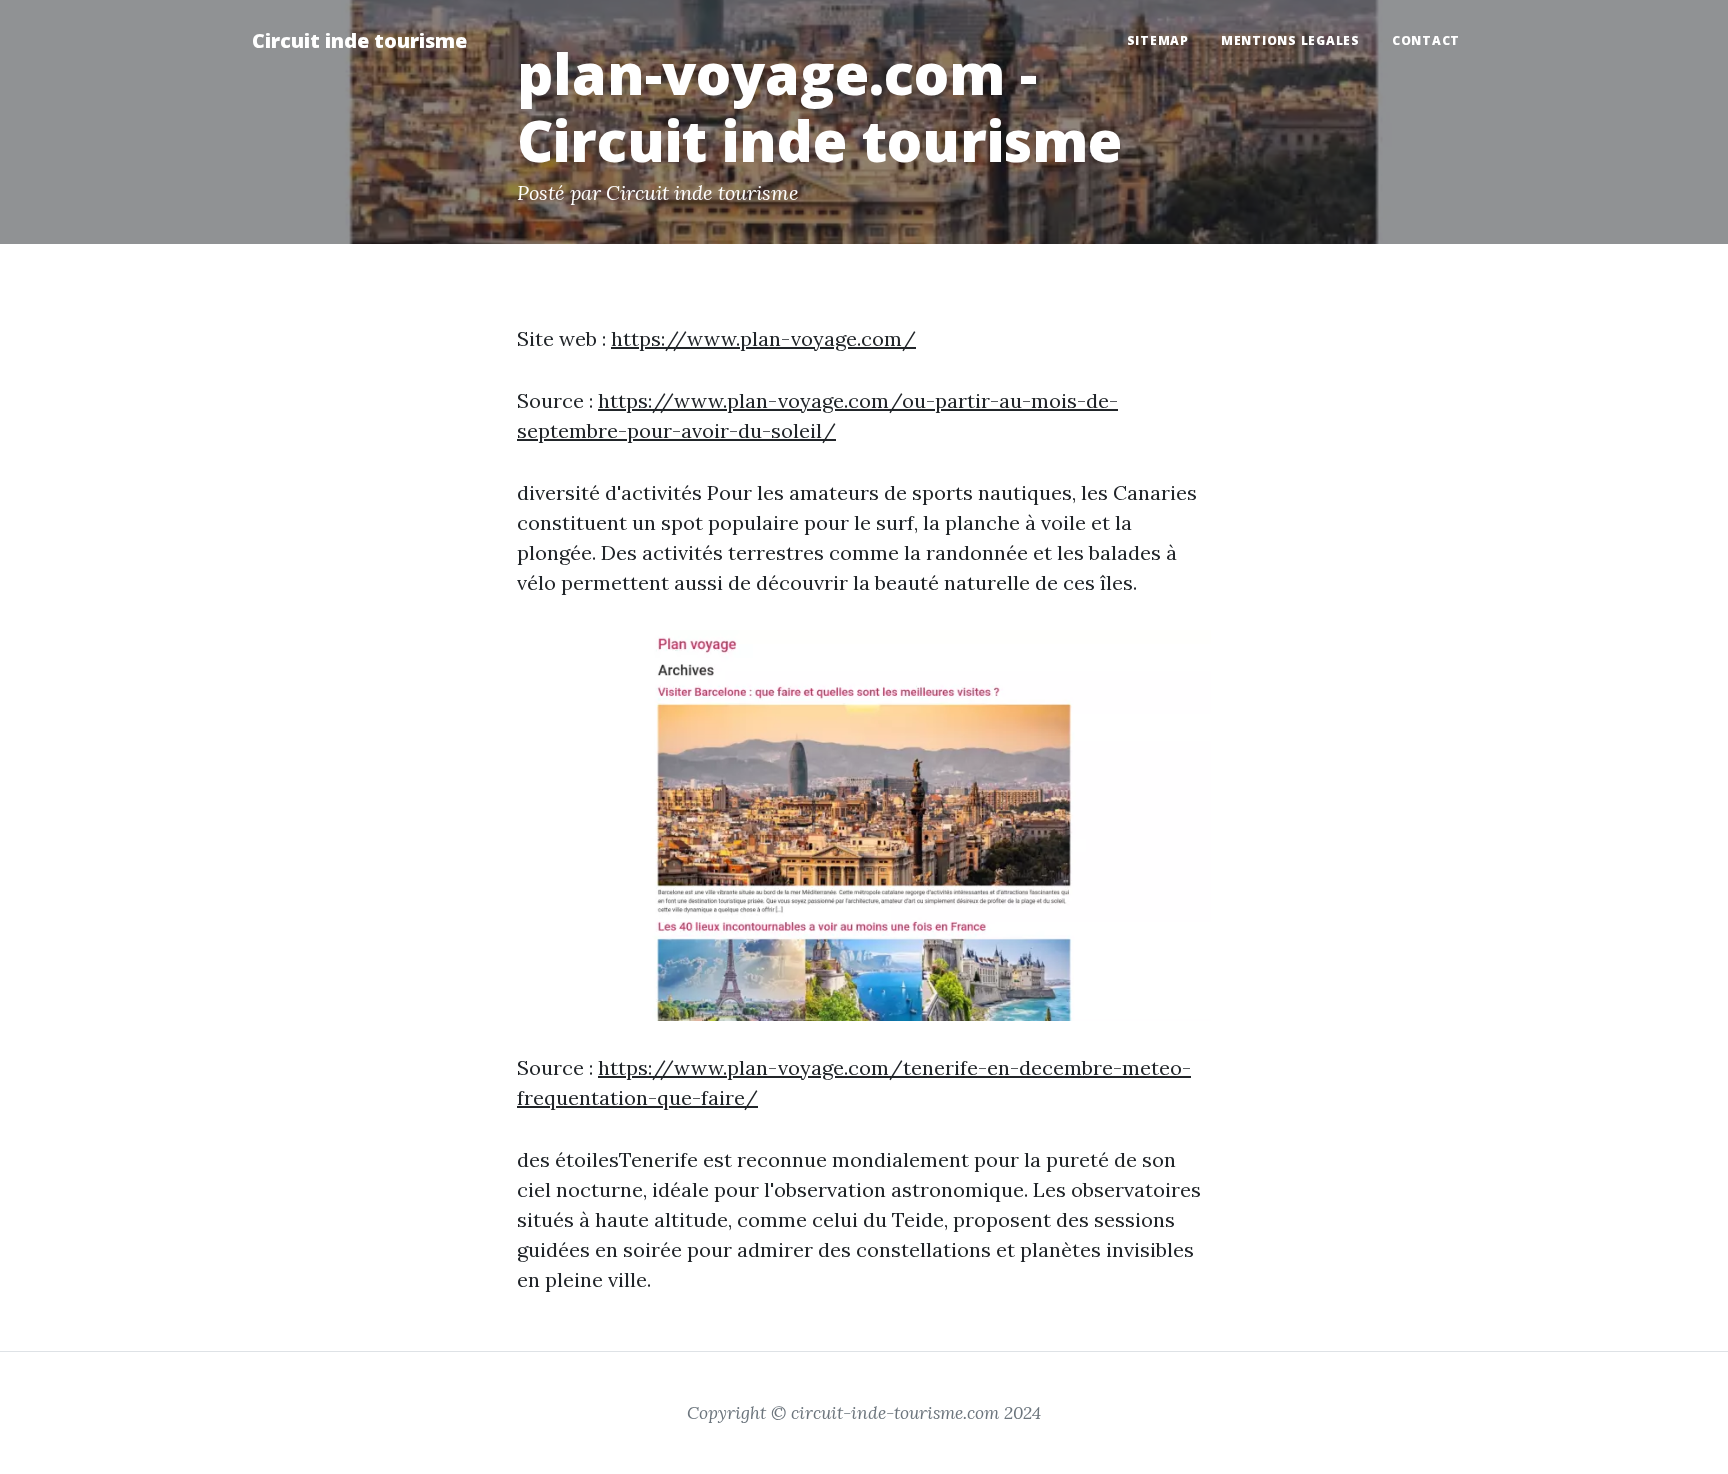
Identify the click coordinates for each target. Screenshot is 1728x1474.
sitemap (1158, 40)
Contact (1426, 40)
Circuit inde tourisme (359, 40)
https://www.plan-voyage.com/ (763, 338)
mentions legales (1290, 40)
